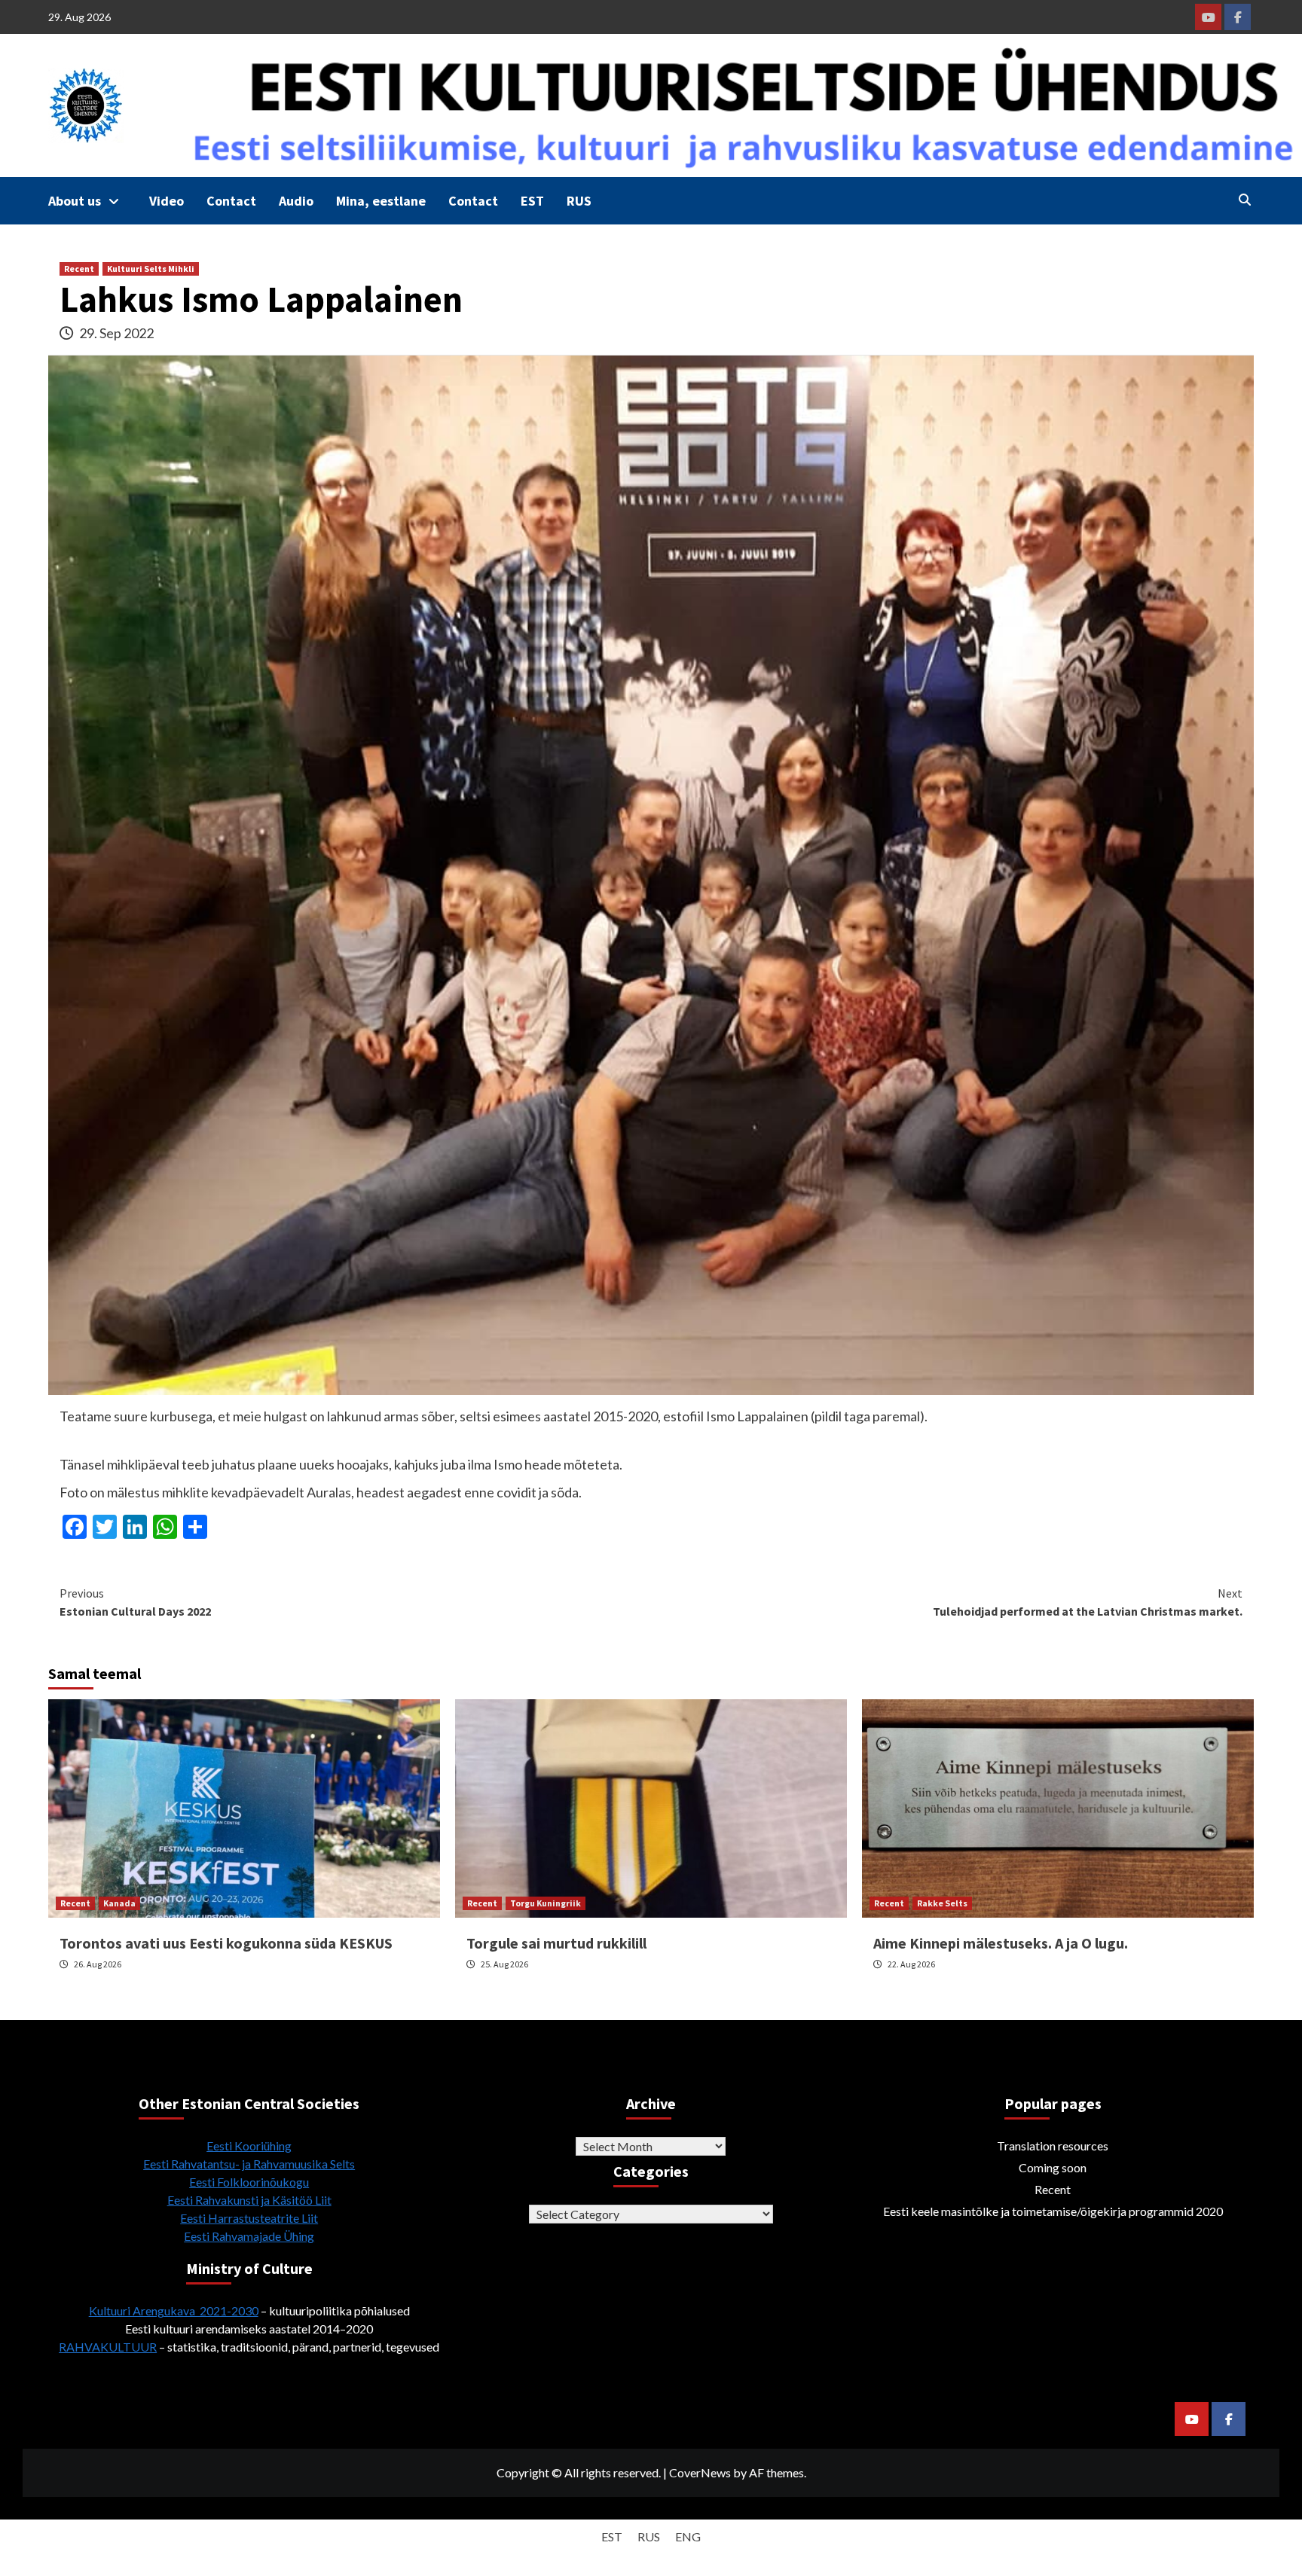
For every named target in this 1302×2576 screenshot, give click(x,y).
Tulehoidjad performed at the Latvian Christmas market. (1088, 1602)
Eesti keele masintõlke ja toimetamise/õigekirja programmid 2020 (1053, 2211)
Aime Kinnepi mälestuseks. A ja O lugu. (1001, 1943)
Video (167, 201)
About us (75, 201)
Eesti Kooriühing (249, 2146)
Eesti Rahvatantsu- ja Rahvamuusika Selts (249, 2164)
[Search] (1244, 200)
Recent (79, 269)
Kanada (119, 1903)
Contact (231, 201)
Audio (296, 201)
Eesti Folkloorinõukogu (249, 2182)
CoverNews (700, 2472)
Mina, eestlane (381, 201)
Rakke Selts (942, 1903)
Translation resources (1053, 2146)
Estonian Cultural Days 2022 (135, 1602)
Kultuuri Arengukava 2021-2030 (174, 2310)
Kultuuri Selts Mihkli (151, 269)
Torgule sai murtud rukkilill (556, 1943)
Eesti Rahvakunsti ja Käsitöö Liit (249, 2200)
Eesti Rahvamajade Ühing (249, 2236)
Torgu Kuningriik (546, 1903)
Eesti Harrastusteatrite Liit (249, 2218)
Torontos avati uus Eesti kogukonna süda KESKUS (226, 1943)
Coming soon (1053, 2167)
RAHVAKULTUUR (108, 2347)
